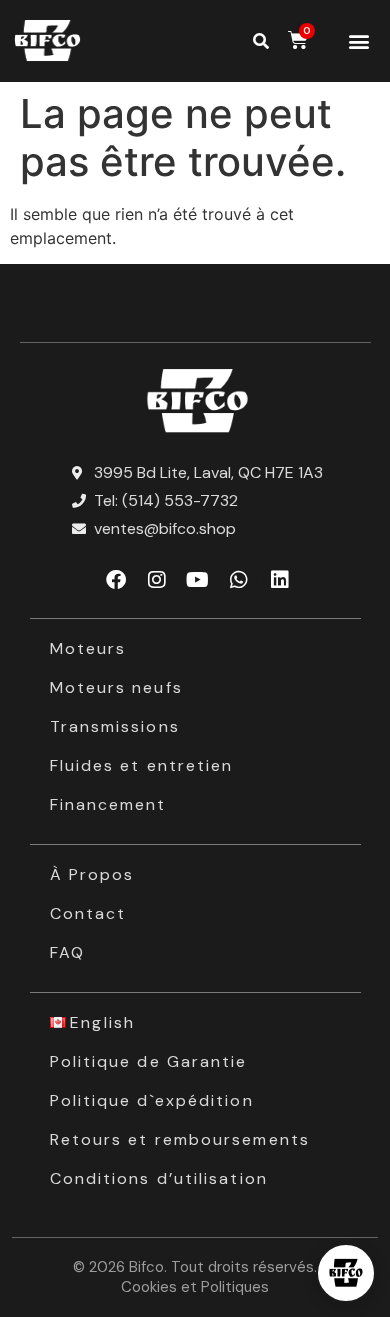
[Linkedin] (280, 580)
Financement (108, 804)
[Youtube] (198, 580)
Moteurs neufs (116, 687)
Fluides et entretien (142, 765)
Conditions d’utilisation (159, 1178)
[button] (359, 41)
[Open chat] (346, 1273)
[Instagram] (157, 580)
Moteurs (88, 648)
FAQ (67, 952)
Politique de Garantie (149, 1061)
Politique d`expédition (152, 1100)
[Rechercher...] (261, 41)
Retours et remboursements (180, 1139)
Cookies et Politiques (195, 1287)
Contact (88, 913)
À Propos (92, 874)
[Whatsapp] (239, 580)
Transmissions (115, 726)
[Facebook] (116, 580)
